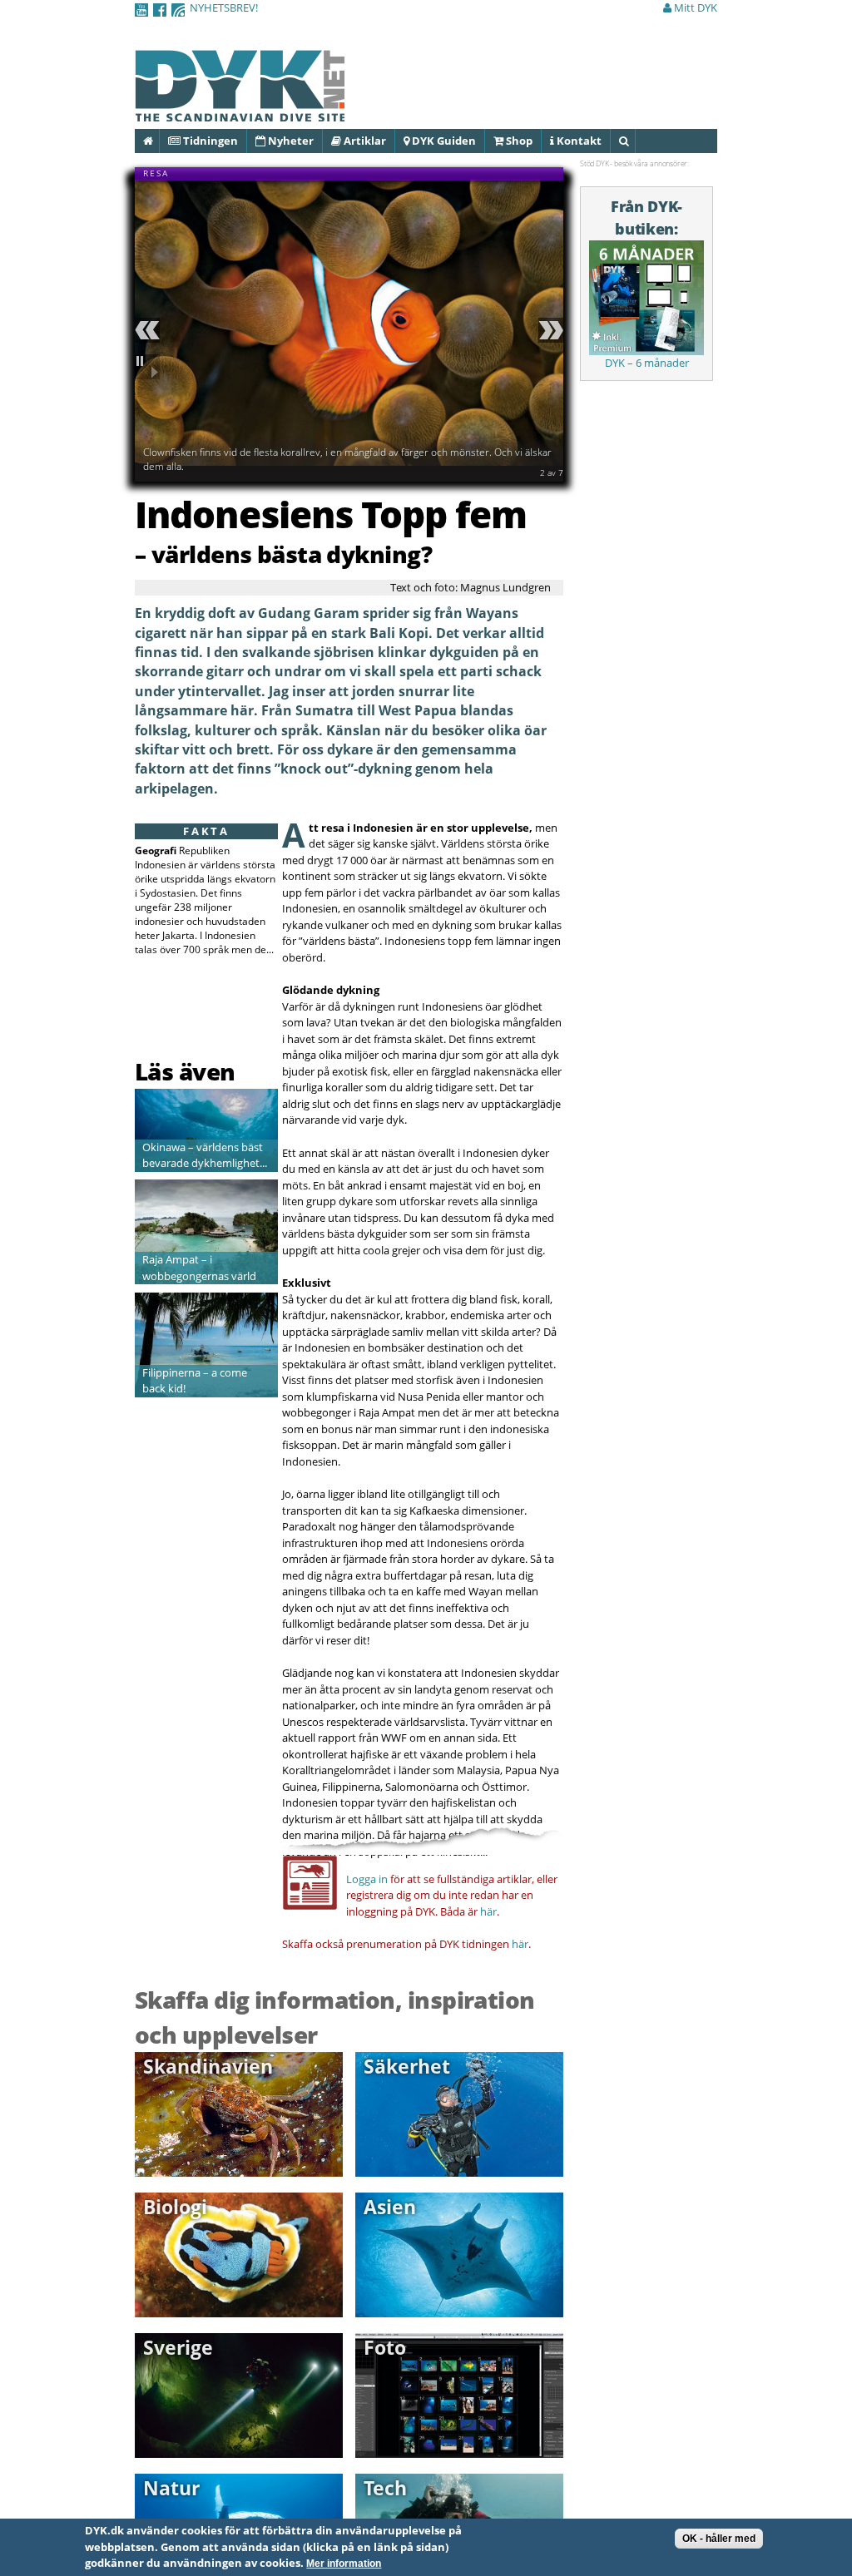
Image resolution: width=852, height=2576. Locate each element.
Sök (634, 141)
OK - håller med (719, 2539)
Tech (385, 2488)
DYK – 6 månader (647, 363)
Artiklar (364, 141)
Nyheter (290, 141)
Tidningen (209, 141)
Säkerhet (407, 2066)
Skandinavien (208, 2066)
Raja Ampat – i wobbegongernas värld (199, 1268)
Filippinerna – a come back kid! (195, 1381)
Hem (159, 141)
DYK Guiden (443, 141)
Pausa (150, 367)
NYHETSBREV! (224, 7)
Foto (385, 2347)
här (488, 1911)
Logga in (367, 1879)
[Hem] (240, 112)
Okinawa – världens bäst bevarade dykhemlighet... (205, 1155)
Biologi (175, 2207)
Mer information (344, 2564)
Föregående (150, 330)
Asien (390, 2207)
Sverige (178, 2347)
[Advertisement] (232, 1013)
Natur (171, 2488)
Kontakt (578, 141)
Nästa (548, 330)
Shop (518, 141)
